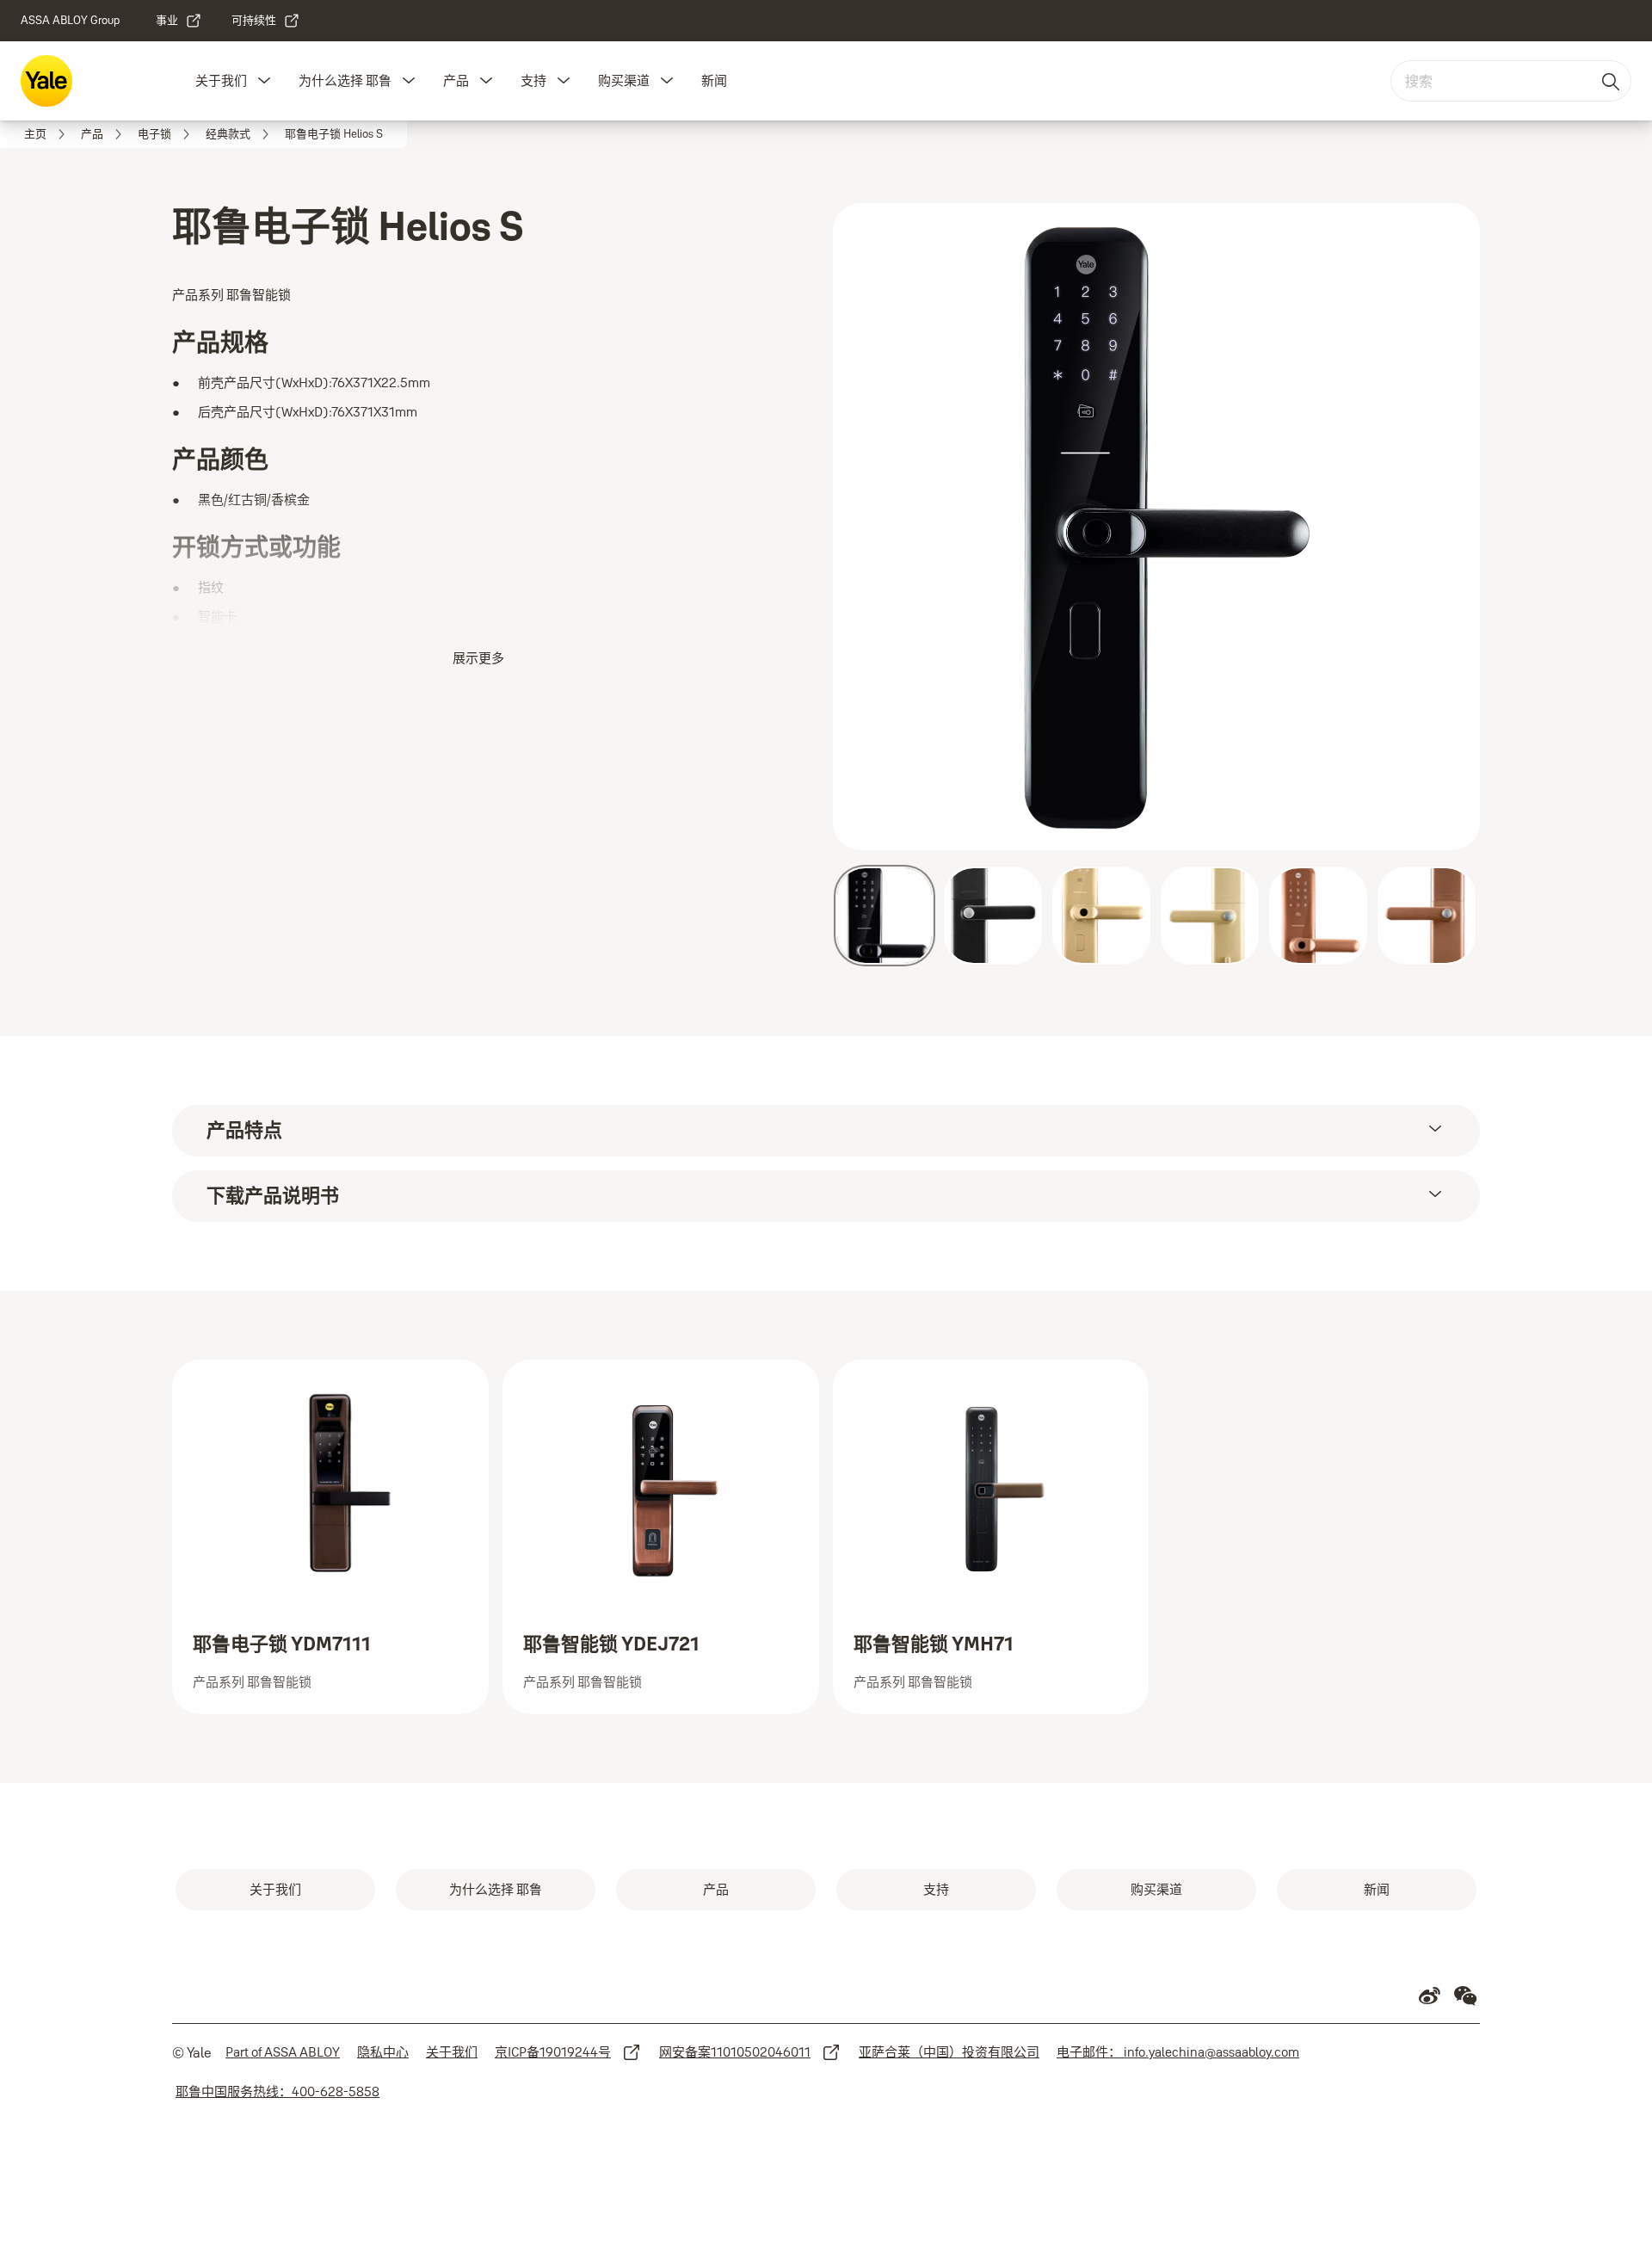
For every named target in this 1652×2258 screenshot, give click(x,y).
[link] (179, 21)
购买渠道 (624, 80)
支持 (533, 80)
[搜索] (1612, 81)
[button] (264, 81)
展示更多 (478, 658)
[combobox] (1511, 81)
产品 (456, 80)
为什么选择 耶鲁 (345, 80)
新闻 (714, 80)
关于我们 (221, 80)
